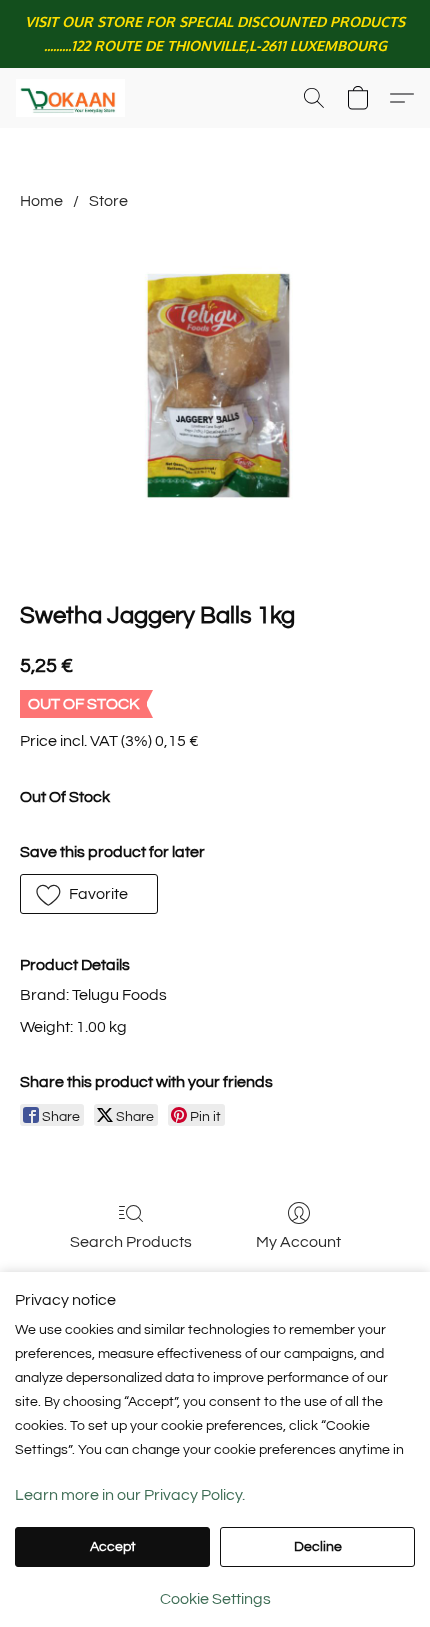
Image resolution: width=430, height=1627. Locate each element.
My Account (298, 1242)
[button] (73, 98)
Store (108, 201)
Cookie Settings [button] (215, 1599)
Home (41, 201)
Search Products (131, 1242)
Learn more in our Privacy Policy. (130, 1495)
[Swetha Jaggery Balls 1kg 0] (215, 401)
